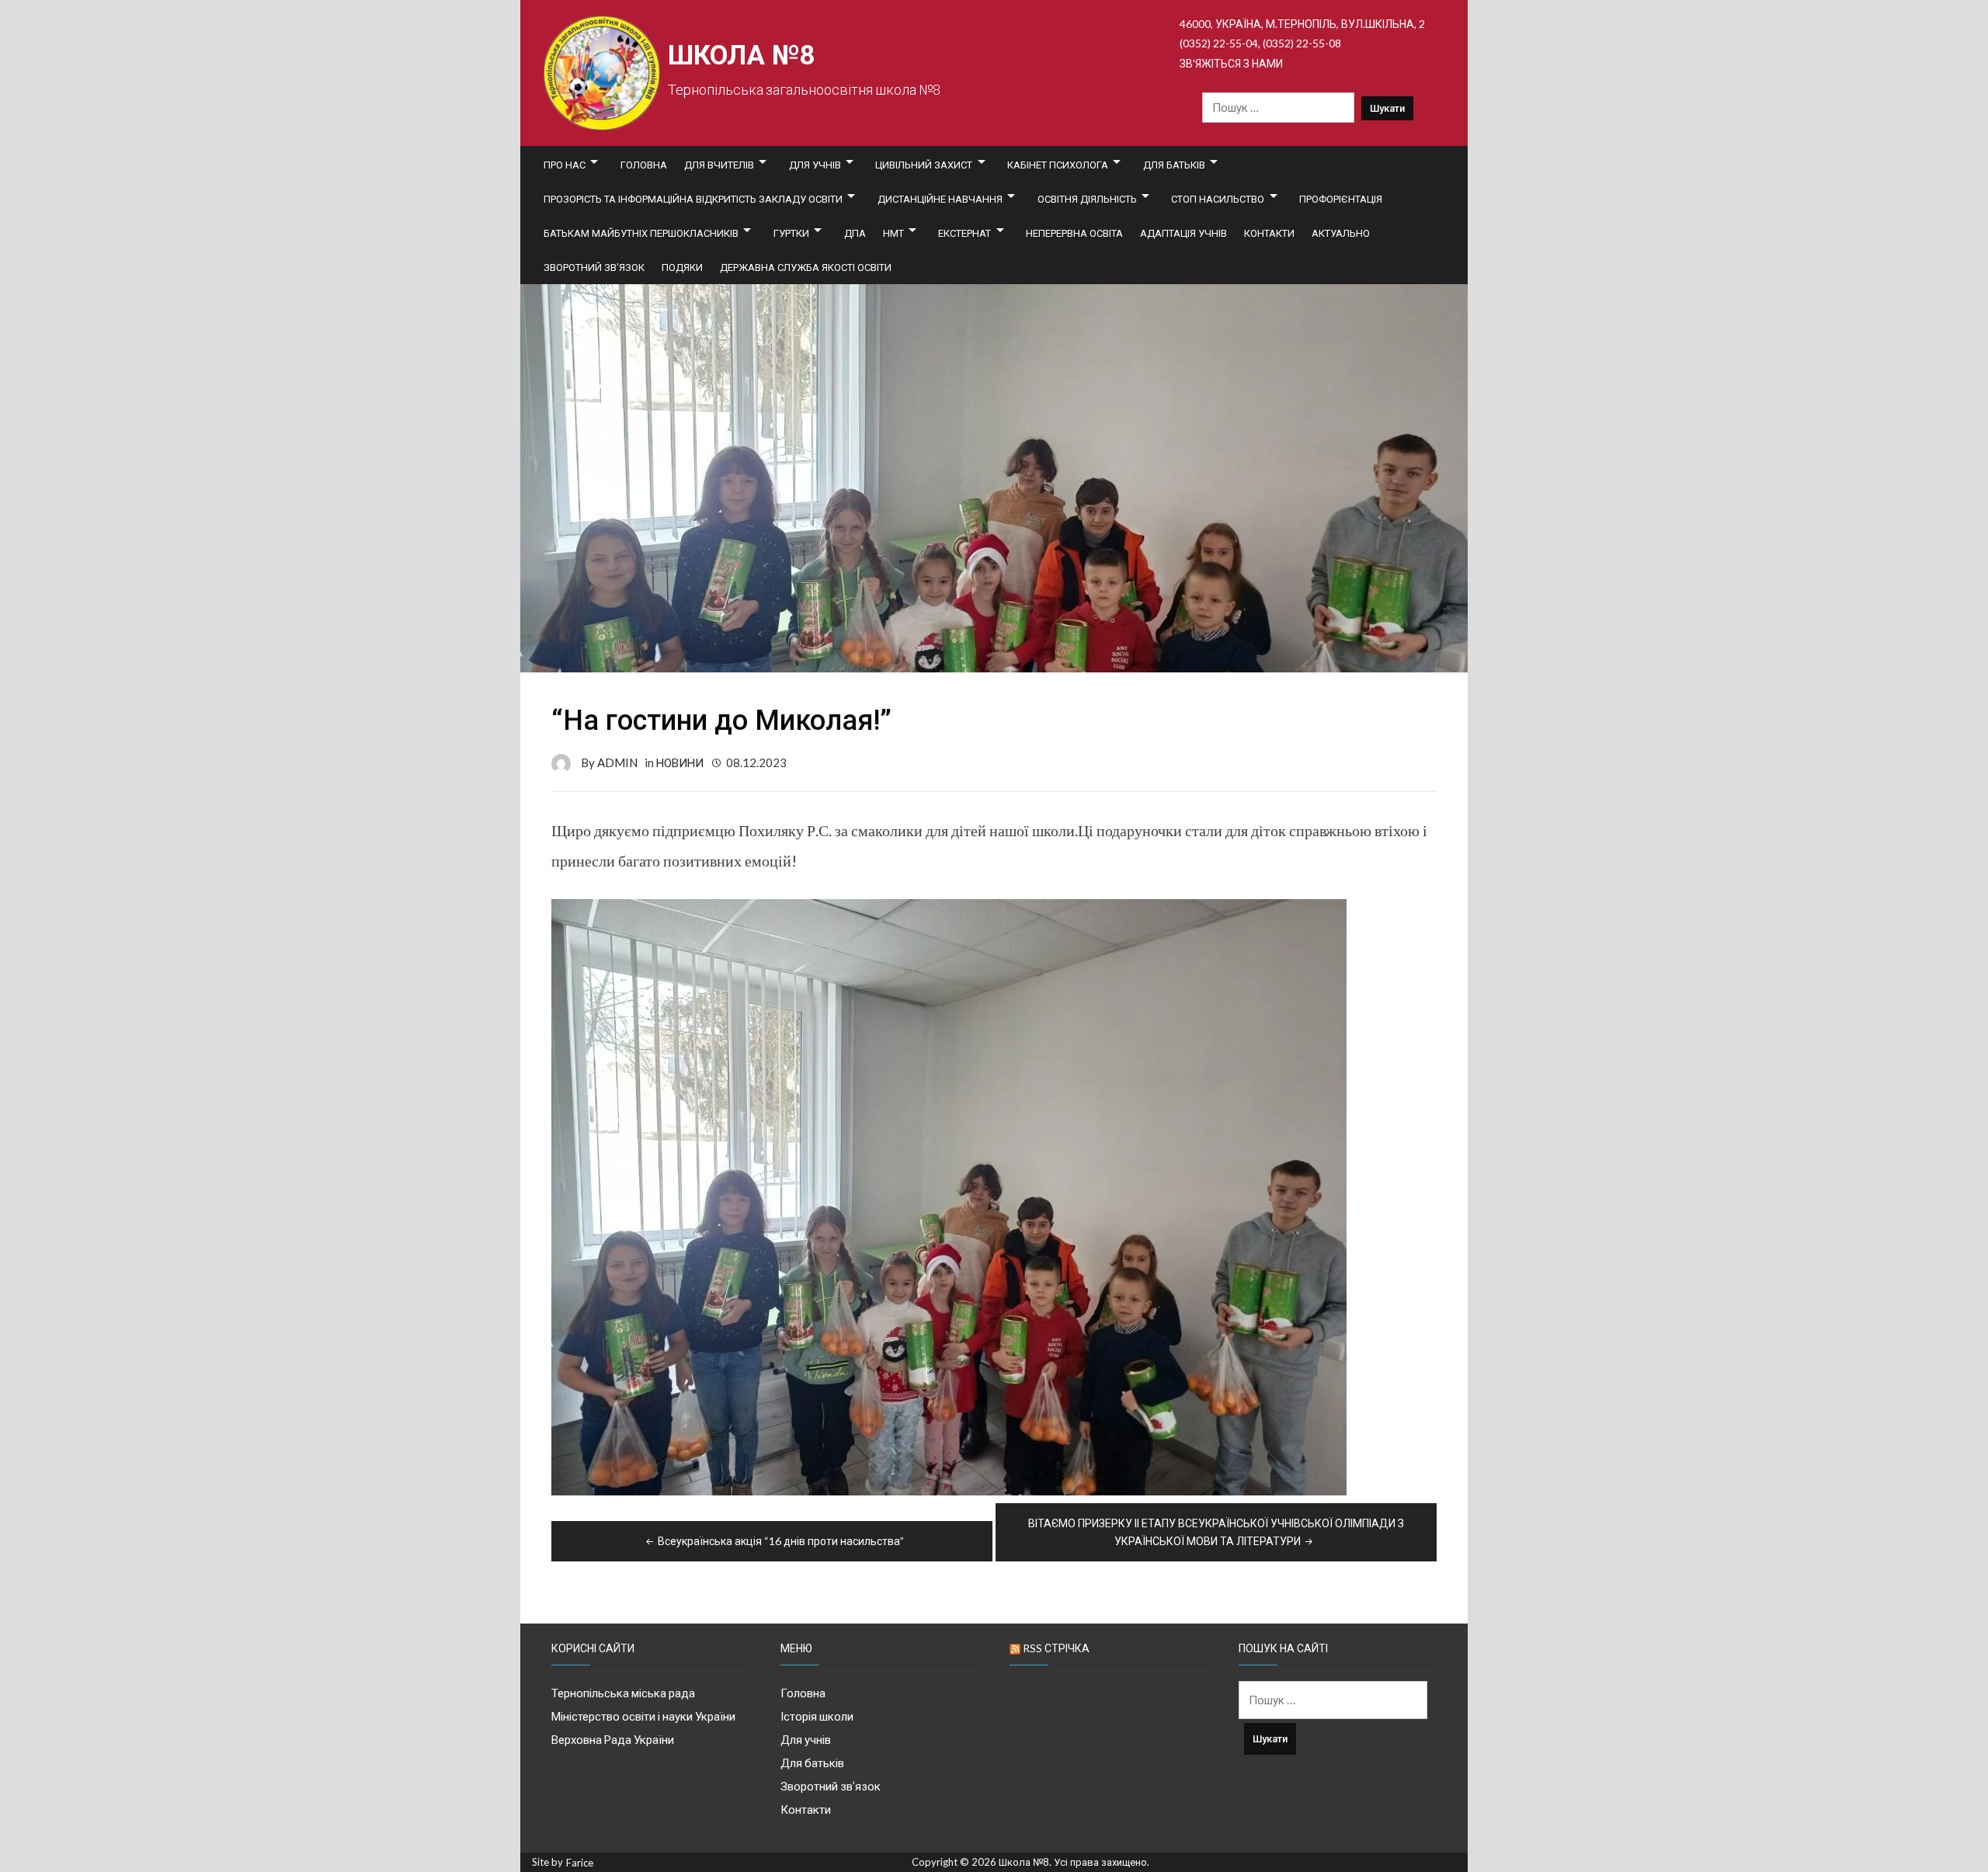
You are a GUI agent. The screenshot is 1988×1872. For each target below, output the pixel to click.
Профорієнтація (1341, 199)
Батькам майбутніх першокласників (641, 233)
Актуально (1341, 233)
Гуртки (791, 233)
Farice (580, 1863)
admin (617, 762)
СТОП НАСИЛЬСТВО (1218, 199)
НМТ (893, 233)
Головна (644, 165)
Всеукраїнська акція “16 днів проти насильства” (781, 1541)
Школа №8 (741, 56)
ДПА (855, 233)
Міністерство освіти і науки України (643, 1716)
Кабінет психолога (1058, 165)
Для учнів (815, 165)
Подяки (682, 267)
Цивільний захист (924, 165)
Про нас (565, 165)
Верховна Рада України (613, 1739)
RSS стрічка (1056, 1648)
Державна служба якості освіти (806, 267)
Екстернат (964, 233)
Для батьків (1174, 165)
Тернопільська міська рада (623, 1693)
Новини (680, 762)
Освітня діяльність (1087, 199)
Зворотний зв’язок (594, 267)
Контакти (1269, 233)
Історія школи (817, 1716)
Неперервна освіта (1074, 233)
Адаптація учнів (1183, 233)
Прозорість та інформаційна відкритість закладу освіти (693, 199)
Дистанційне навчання (940, 199)
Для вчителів (719, 165)
